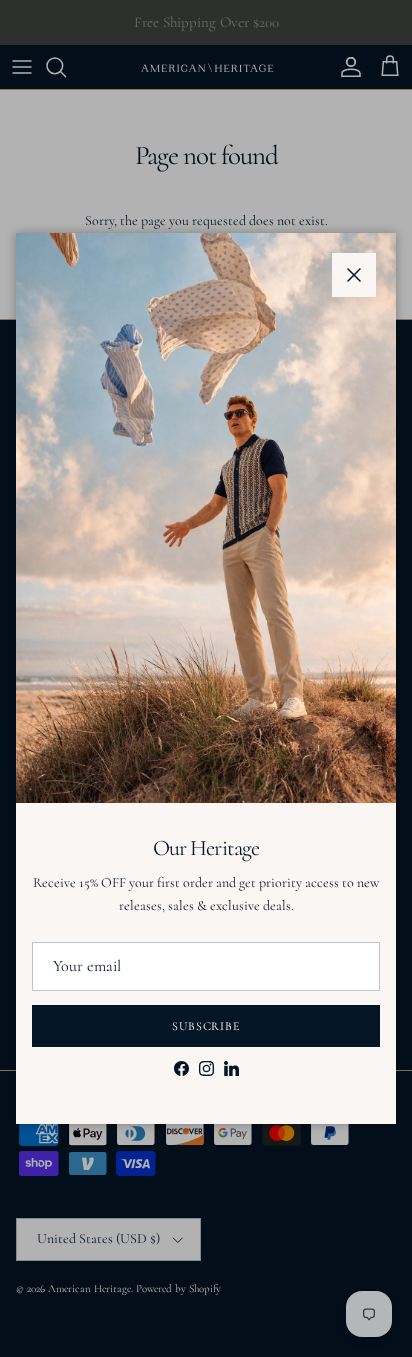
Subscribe (206, 1026)
